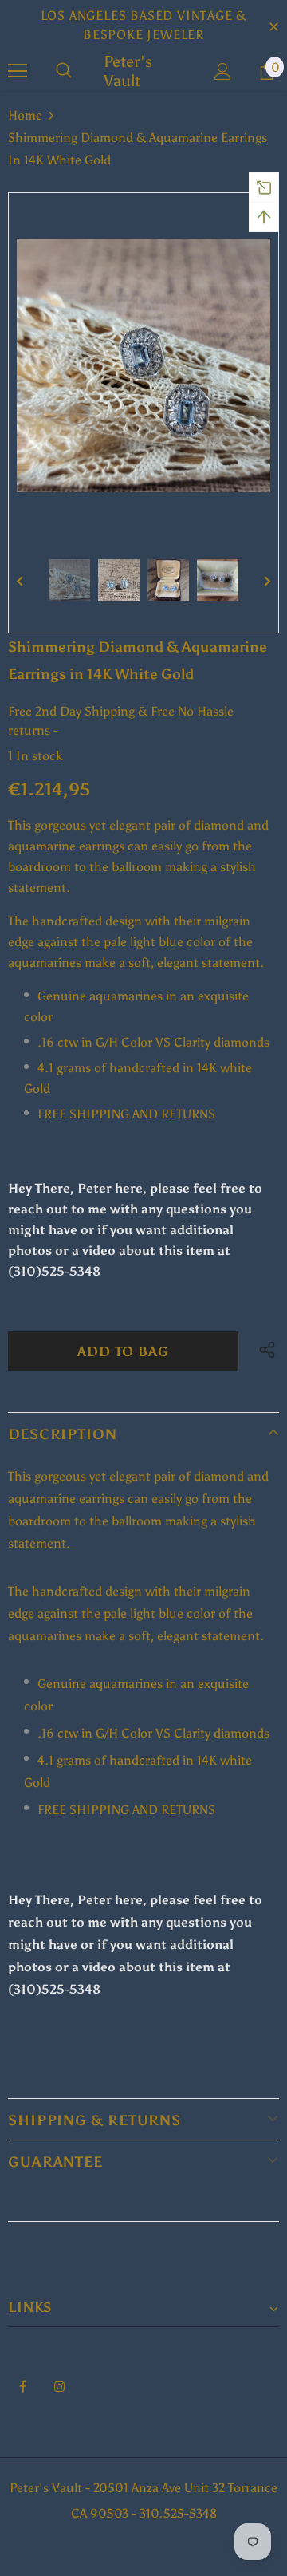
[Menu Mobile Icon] (18, 71)
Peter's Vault (128, 71)
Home (25, 115)
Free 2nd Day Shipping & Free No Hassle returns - (121, 721)
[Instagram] (60, 2385)
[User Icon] (223, 71)
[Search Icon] (64, 71)
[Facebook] (22, 2385)
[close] (273, 26)
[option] (143, 365)
